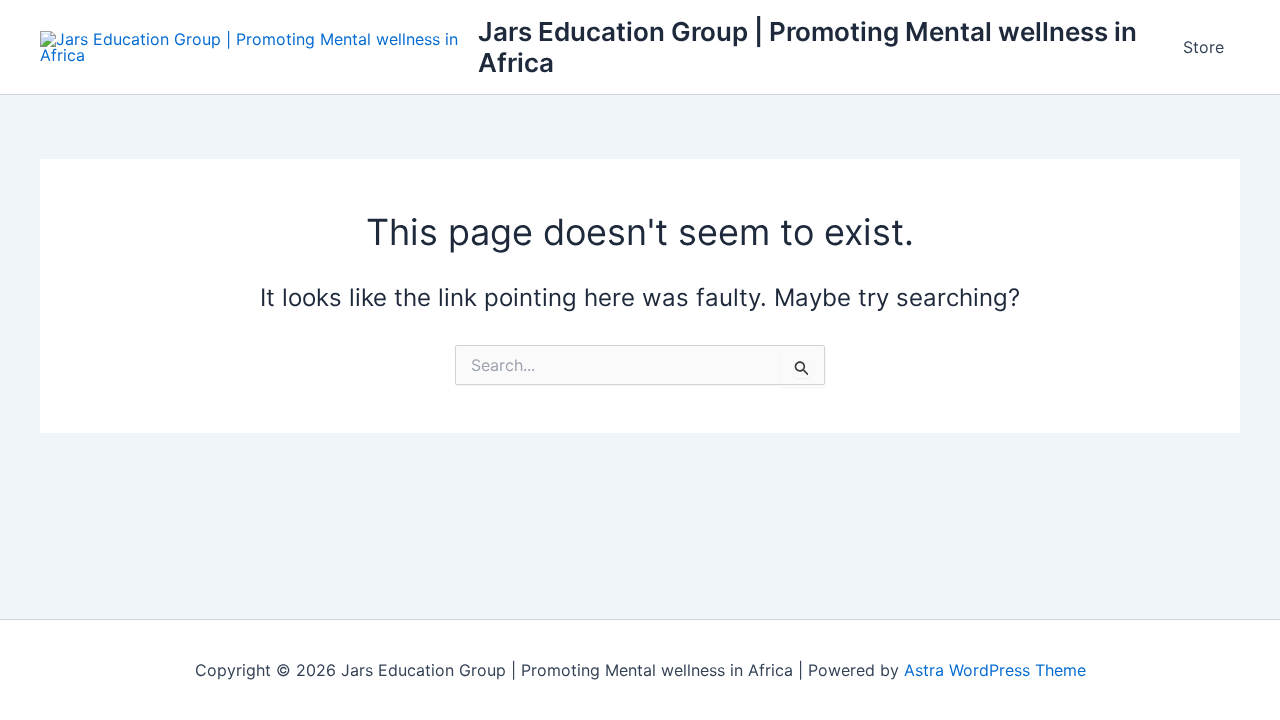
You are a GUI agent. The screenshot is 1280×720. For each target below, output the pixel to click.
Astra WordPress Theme (995, 670)
